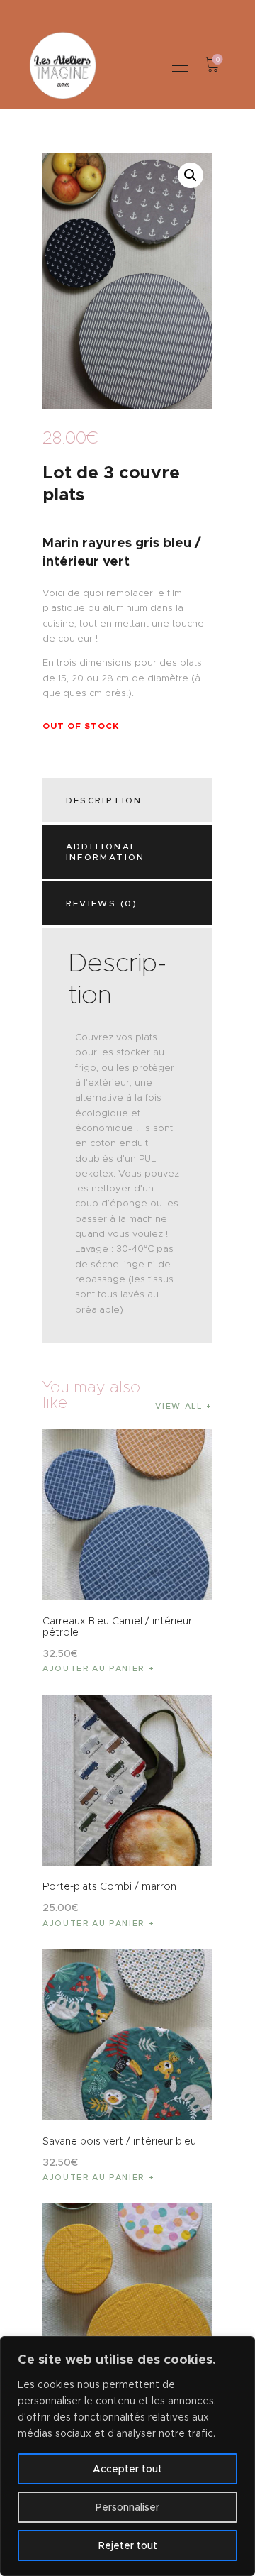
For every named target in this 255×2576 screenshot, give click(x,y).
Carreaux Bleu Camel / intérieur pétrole (117, 1626)
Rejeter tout (128, 2545)
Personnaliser (127, 2507)
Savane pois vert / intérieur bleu (119, 2141)
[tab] (130, 800)
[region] (127, 2456)
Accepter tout (127, 2469)
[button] (180, 65)
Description (104, 800)
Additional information (106, 852)
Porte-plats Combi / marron (109, 1886)
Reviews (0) (102, 903)
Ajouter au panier (93, 1668)
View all (178, 1406)
